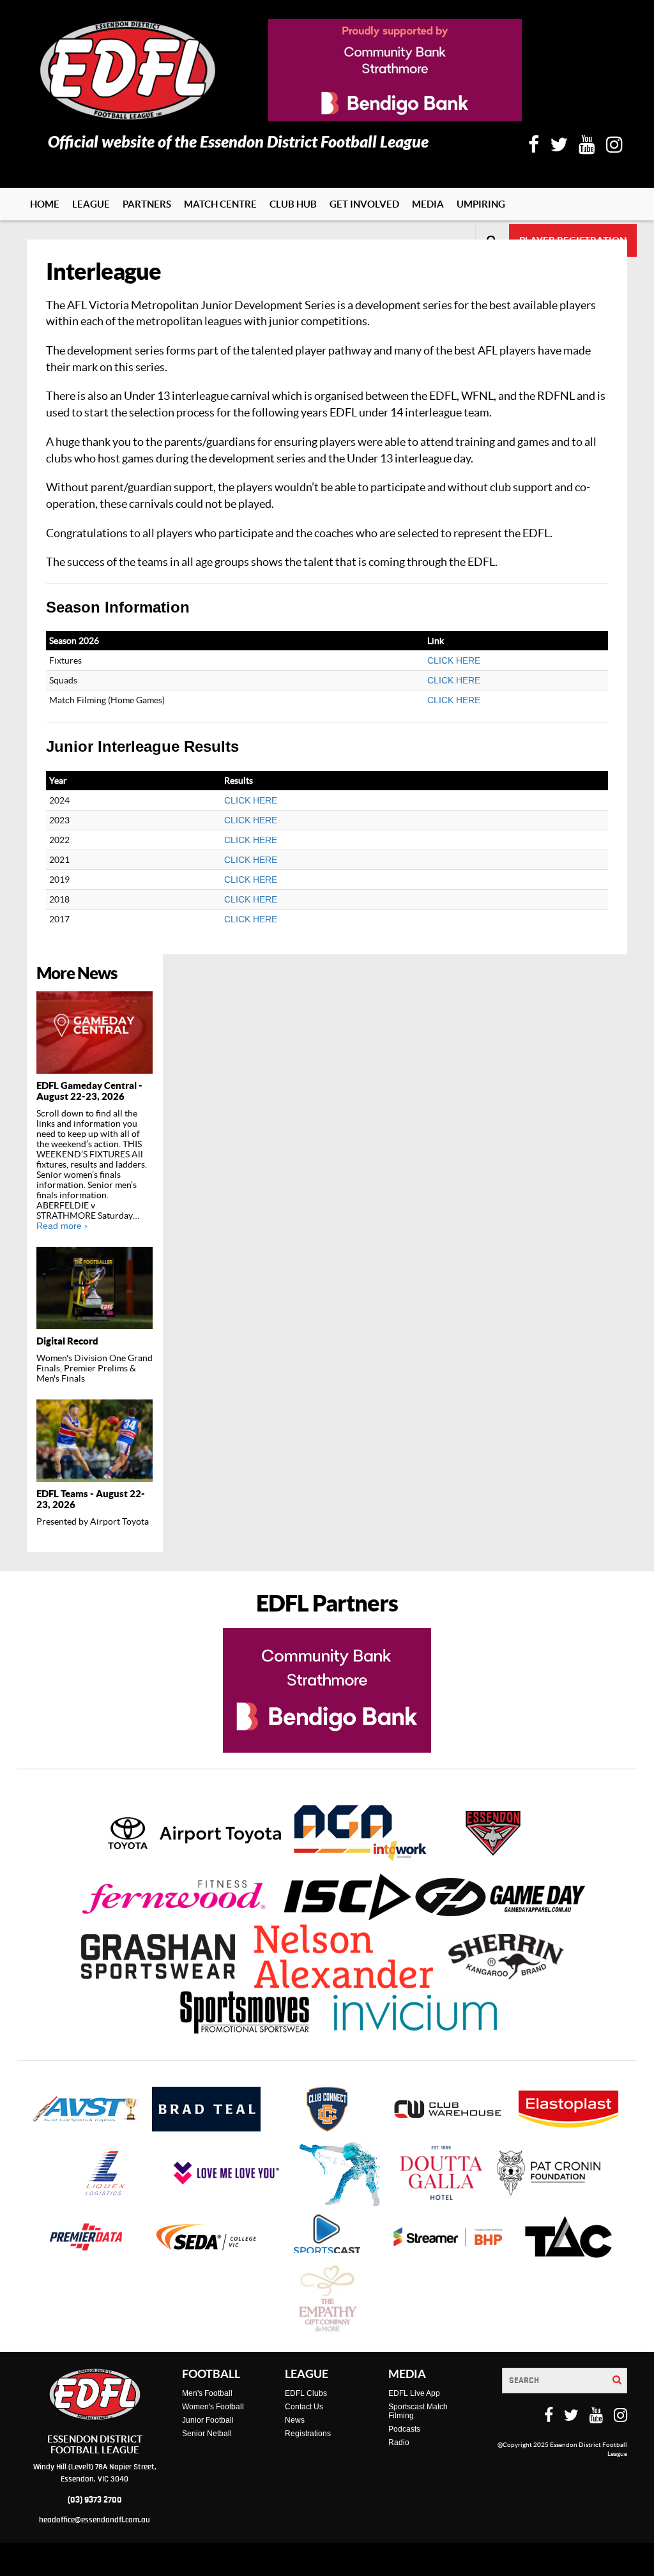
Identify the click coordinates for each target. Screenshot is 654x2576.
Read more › (62, 1226)
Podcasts (404, 2429)
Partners (147, 204)
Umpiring (481, 204)
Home (45, 204)
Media (428, 204)
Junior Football (208, 2420)
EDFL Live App (414, 2393)
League (91, 204)
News (295, 2420)
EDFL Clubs (306, 2393)
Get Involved (364, 204)
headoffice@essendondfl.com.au (95, 2520)
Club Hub (293, 204)
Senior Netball (207, 2434)
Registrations (308, 2434)
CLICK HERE (454, 660)
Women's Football (213, 2407)
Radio (399, 2443)
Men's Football (207, 2393)
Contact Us (304, 2407)
